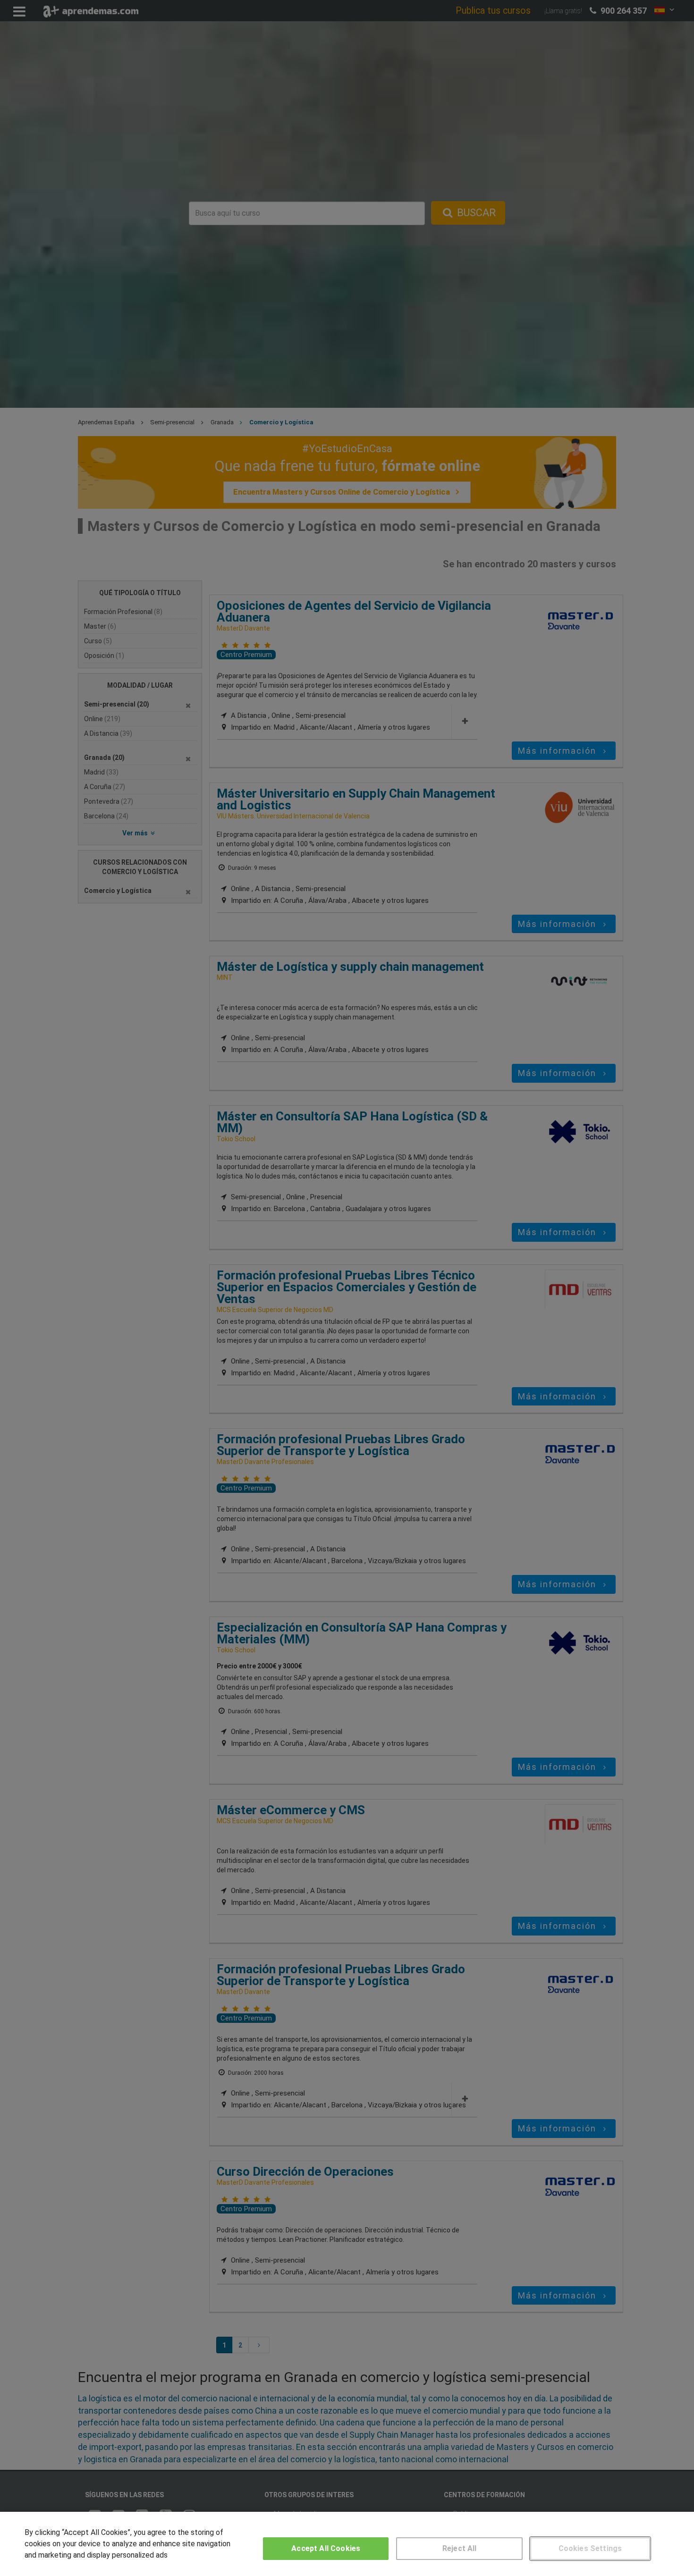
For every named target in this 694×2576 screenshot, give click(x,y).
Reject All (460, 2548)
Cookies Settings (590, 2548)
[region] (347, 2544)
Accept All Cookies (326, 2548)
